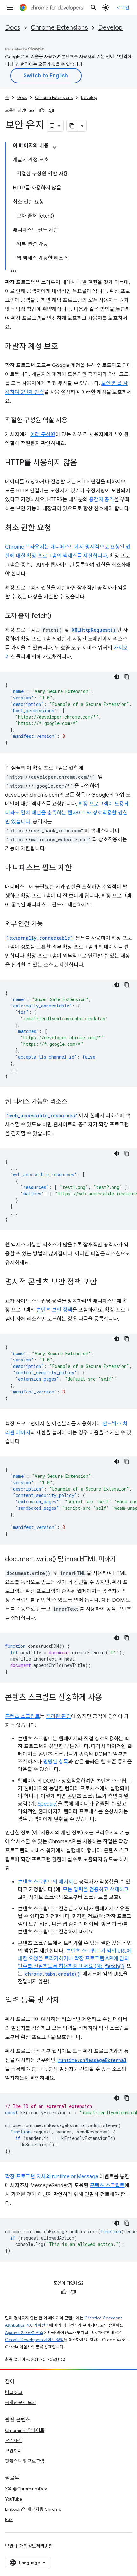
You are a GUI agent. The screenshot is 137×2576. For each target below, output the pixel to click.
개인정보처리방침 (36, 2546)
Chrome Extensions (59, 28)
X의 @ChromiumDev (26, 2489)
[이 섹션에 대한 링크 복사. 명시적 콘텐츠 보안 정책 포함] (103, 1283)
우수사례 (13, 2441)
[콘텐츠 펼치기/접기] (54, 147)
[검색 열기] (94, 8)
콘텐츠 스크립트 (22, 1716)
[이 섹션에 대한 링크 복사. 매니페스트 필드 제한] (78, 868)
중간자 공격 (101, 500)
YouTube (14, 2499)
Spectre (47, 1804)
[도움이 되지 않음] (51, 111)
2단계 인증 (32, 392)
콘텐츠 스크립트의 (38, 1882)
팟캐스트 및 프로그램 (25, 2461)
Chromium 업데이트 (25, 2430)
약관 (9, 2546)
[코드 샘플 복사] (127, 677)
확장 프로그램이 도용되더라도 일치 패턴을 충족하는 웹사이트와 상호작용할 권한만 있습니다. (67, 813)
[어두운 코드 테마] (117, 677)
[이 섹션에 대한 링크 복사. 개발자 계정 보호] (64, 347)
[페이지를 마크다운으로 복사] (72, 126)
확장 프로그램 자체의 (29, 2177)
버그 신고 (14, 2392)
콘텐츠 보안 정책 (54, 1310)
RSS (9, 2519)
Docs (13, 28)
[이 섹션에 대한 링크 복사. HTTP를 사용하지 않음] (83, 463)
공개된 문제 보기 (21, 2402)
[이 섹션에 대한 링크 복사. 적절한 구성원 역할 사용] (74, 421)
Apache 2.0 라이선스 (24, 2333)
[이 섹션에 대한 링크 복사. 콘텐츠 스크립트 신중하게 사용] (108, 1698)
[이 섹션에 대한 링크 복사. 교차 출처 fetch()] (58, 616)
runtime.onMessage (75, 2177)
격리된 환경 (58, 1716)
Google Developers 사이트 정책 (34, 2340)
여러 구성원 (43, 435)
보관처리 (13, 2451)
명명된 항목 (56, 1762)
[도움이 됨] (42, 111)
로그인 (123, 8)
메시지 (66, 1882)
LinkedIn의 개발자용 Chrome (33, 2509)
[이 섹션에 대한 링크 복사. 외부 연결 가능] (49, 924)
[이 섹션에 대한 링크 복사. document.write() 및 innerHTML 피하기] (122, 1560)
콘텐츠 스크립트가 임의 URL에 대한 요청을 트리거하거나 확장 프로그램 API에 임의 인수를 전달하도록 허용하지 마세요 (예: (75, 1959)
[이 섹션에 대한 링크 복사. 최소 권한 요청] (57, 528)
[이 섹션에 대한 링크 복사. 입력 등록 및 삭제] (66, 2001)
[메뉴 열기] (10, 8)
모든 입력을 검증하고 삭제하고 (96, 1890)
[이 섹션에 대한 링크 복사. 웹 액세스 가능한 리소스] (74, 1102)
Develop (110, 28)
